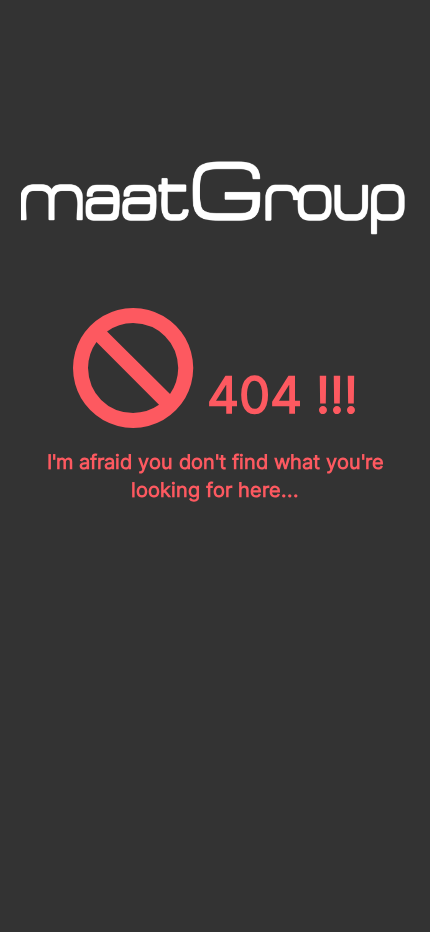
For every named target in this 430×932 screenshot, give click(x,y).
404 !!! (275, 395)
